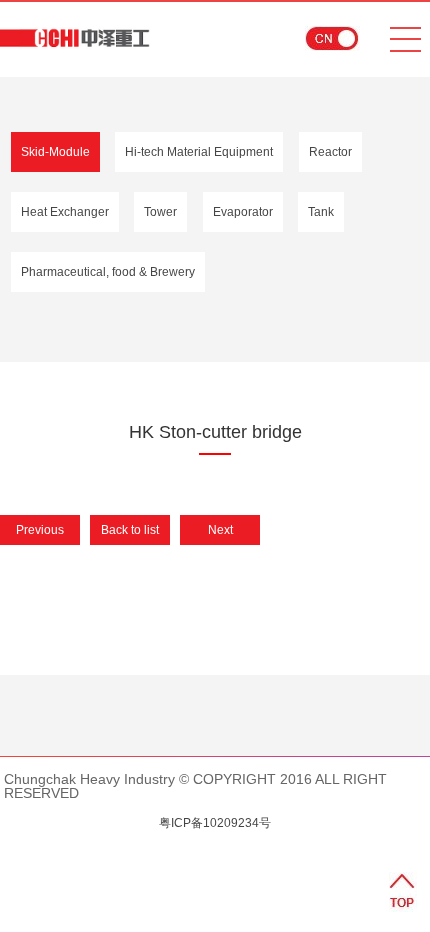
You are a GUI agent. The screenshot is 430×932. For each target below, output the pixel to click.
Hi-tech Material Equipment (199, 152)
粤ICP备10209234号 (215, 823)
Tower (160, 212)
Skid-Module (55, 152)
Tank (321, 212)
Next (220, 530)
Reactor (330, 152)
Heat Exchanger (65, 212)
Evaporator (243, 212)
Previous (40, 530)
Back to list (130, 530)
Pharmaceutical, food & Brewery (108, 272)
